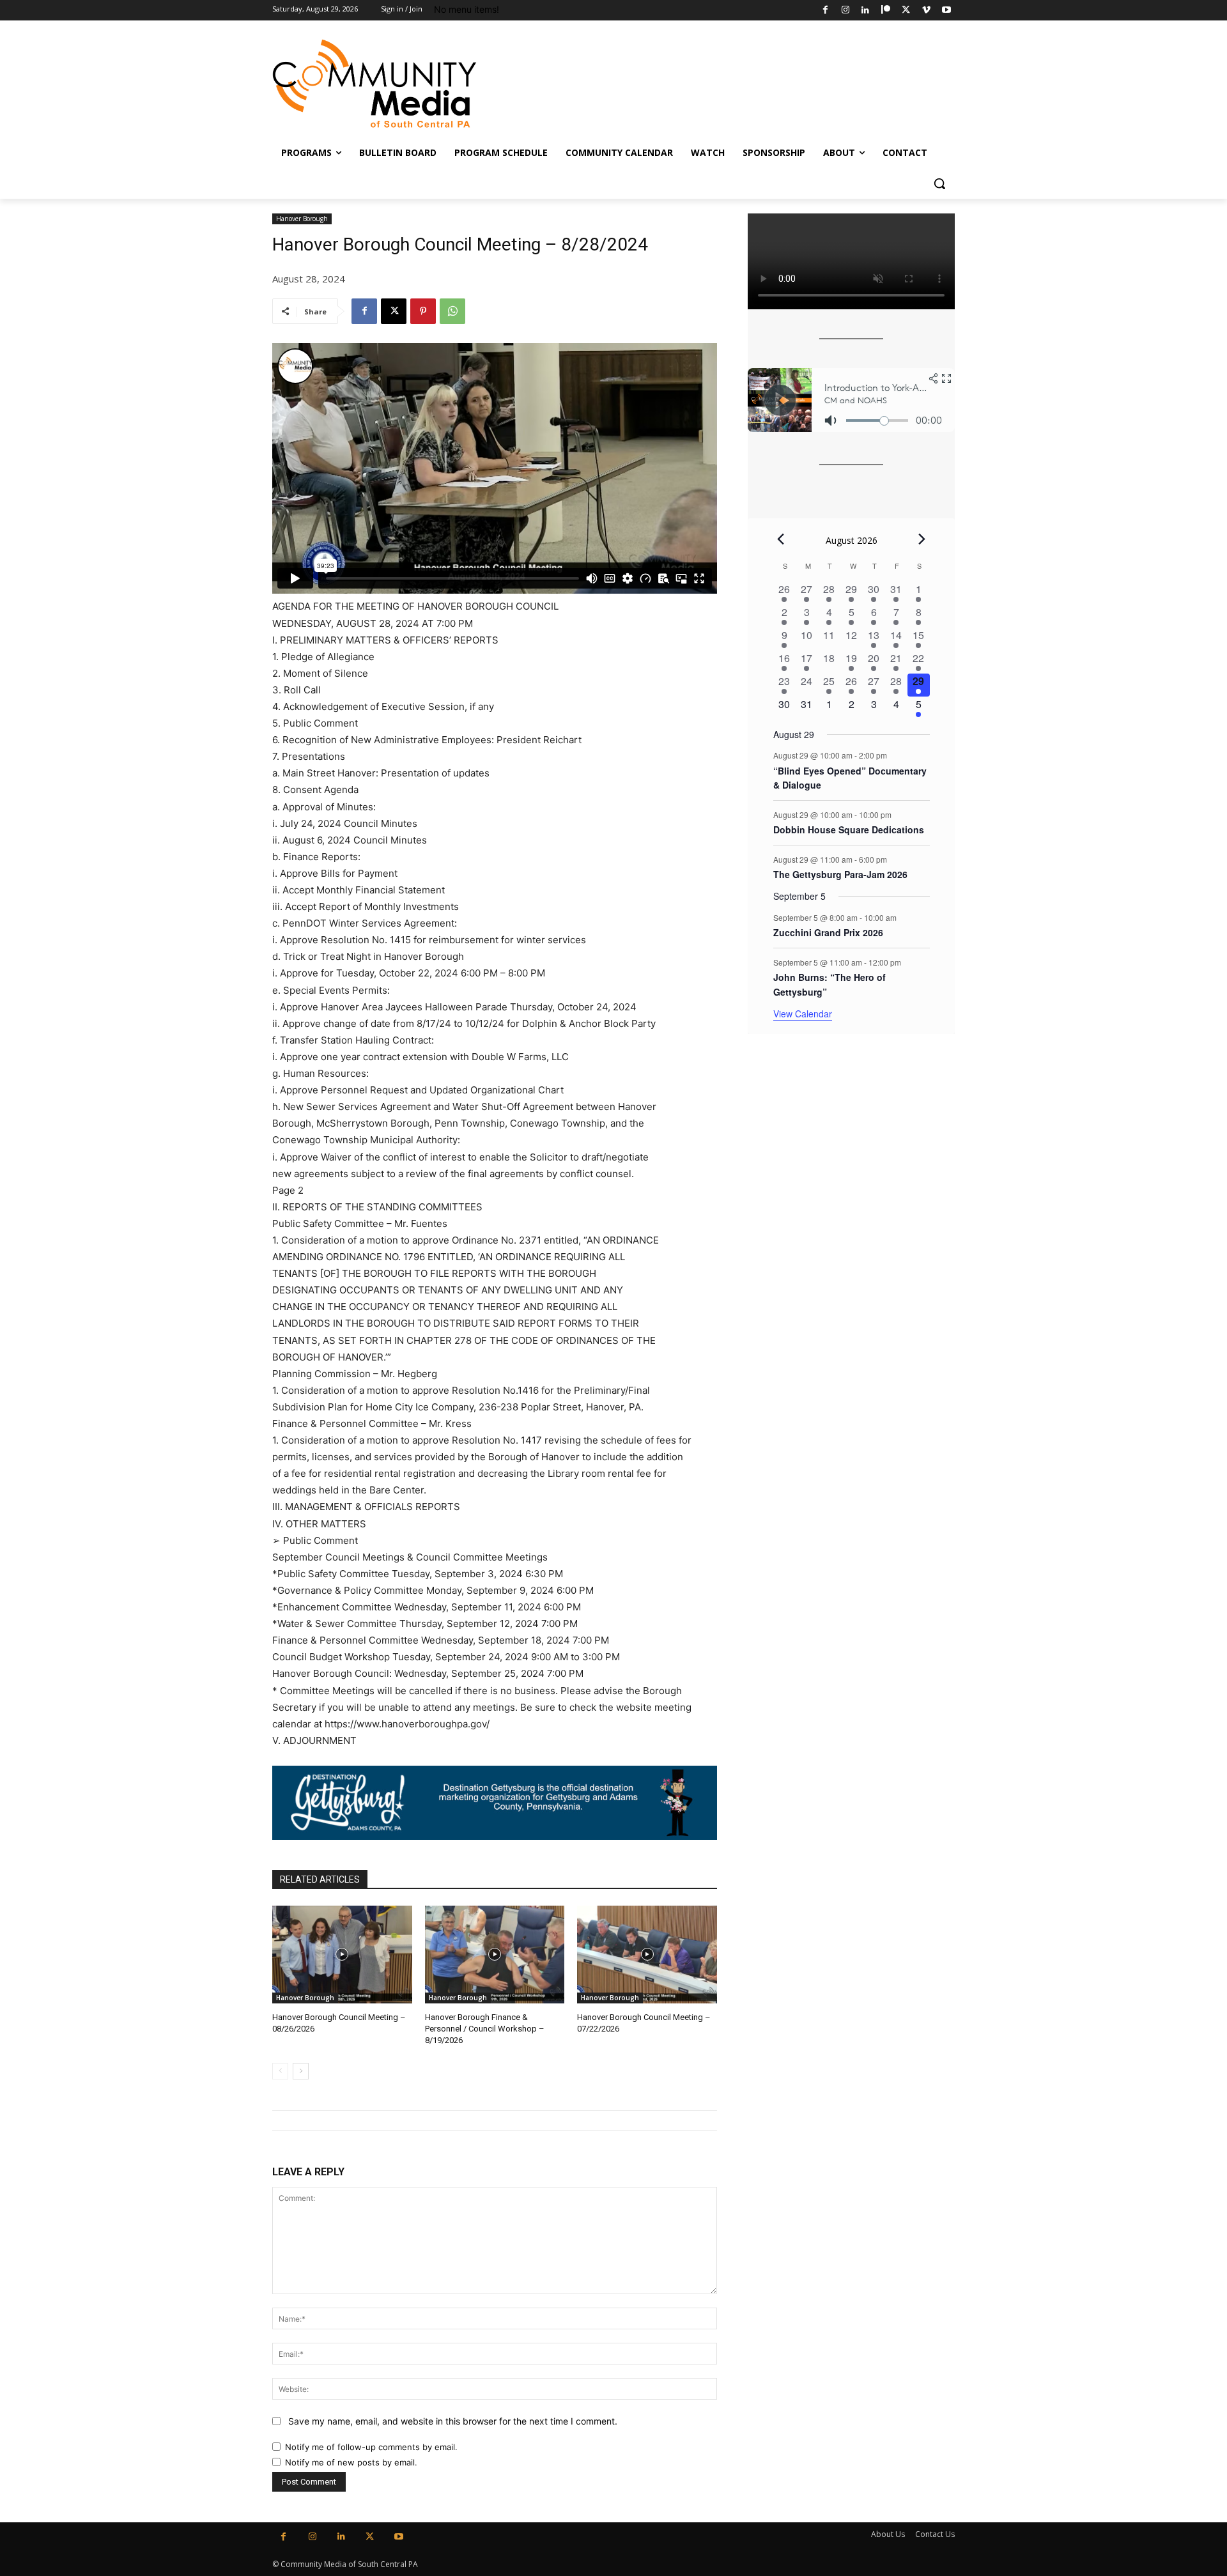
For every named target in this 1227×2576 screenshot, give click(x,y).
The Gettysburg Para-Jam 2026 (840, 874)
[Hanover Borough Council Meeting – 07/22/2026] (647, 1955)
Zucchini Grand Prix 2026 (828, 932)
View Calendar (803, 1014)
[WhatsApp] (452, 311)
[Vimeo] (926, 11)
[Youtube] (946, 11)
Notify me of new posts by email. (351, 2462)
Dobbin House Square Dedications (849, 829)
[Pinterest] (423, 311)
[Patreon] (886, 11)
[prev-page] (280, 2071)
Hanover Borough (302, 219)
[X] (906, 11)
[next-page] (301, 2071)
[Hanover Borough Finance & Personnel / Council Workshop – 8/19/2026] (495, 1955)
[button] (939, 183)
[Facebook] (825, 11)
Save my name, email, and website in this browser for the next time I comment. (453, 2421)
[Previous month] (781, 539)
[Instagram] (845, 11)
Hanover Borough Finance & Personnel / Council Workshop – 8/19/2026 (485, 2029)
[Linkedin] (866, 11)
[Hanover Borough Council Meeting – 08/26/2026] (342, 1955)
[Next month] (922, 539)
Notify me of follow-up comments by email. (371, 2447)
